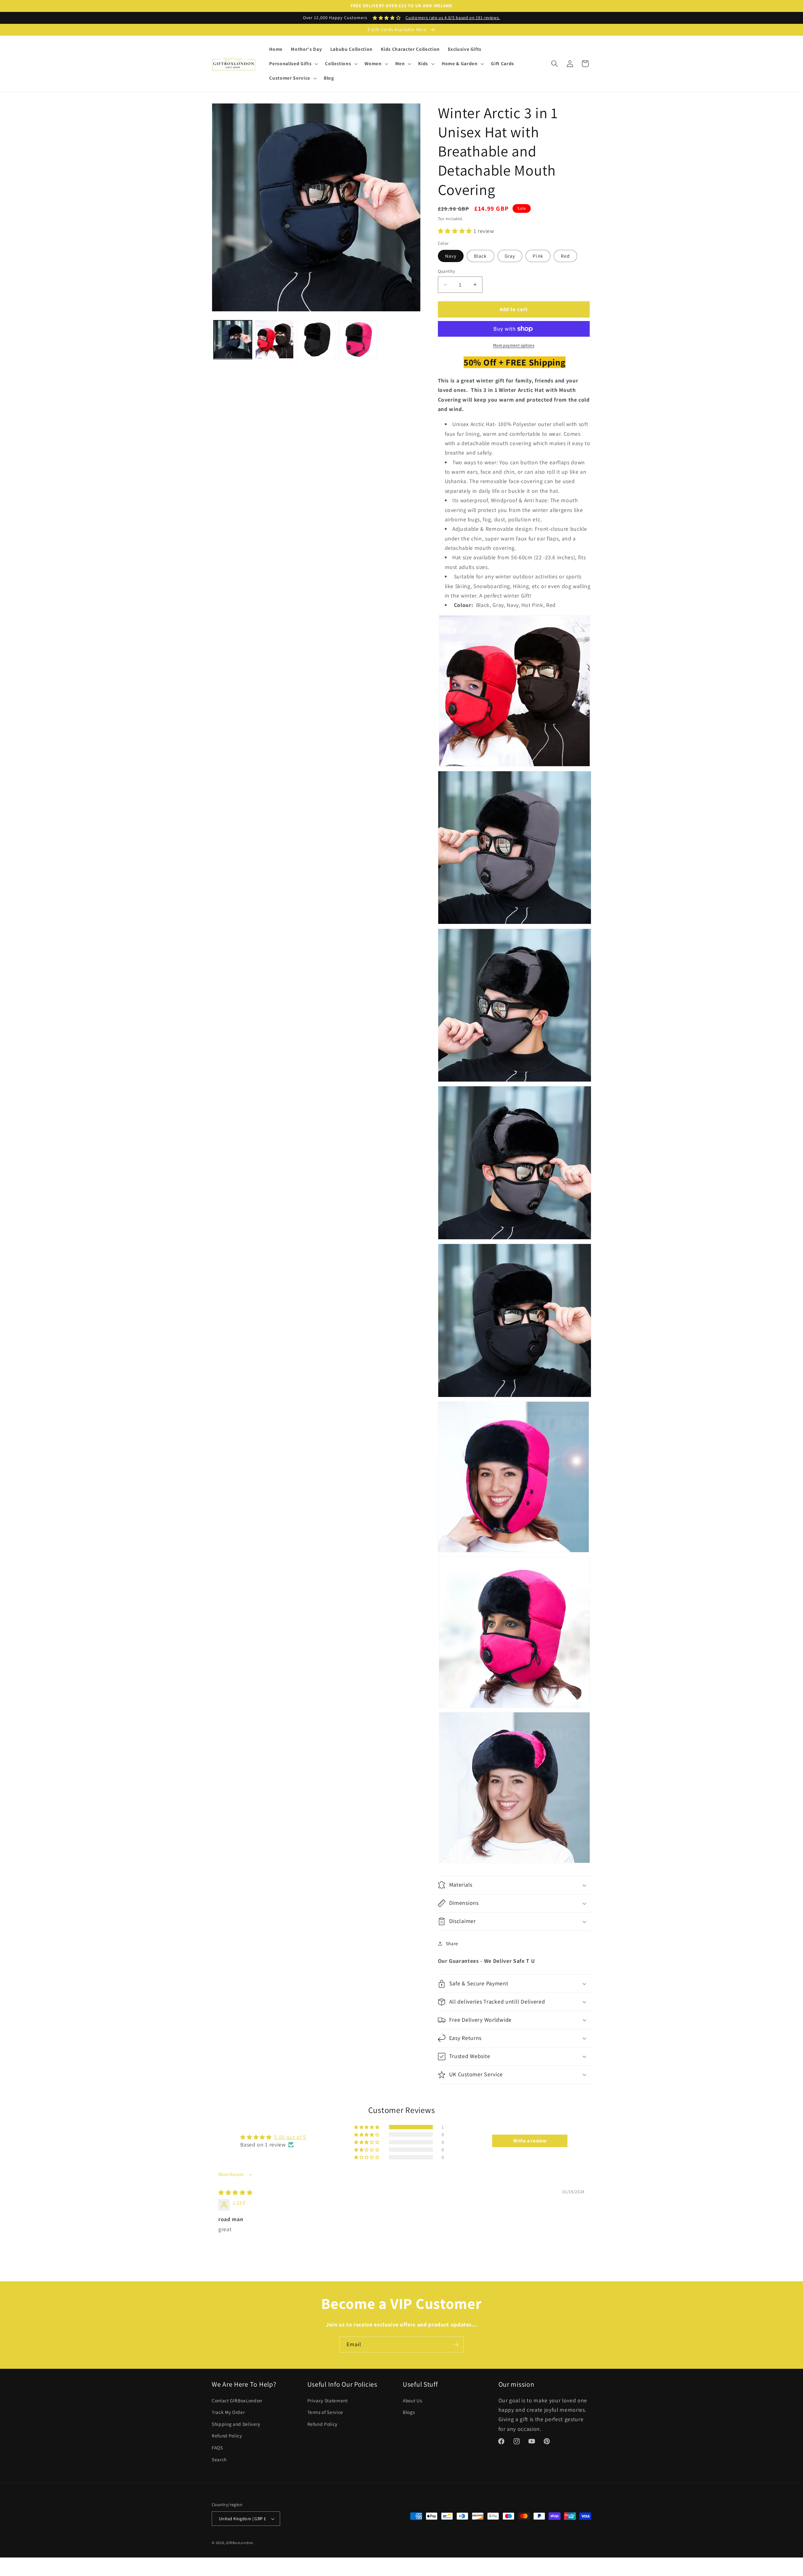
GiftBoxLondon (240, 2543)
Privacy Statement (328, 2400)
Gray (510, 256)
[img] (235, 2192)
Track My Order (228, 2412)
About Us (412, 2400)
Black (481, 256)
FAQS (217, 2447)
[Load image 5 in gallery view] (316, 340)
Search (219, 2459)
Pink (538, 256)
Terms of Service (325, 2412)
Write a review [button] (530, 2141)
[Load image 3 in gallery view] (274, 340)
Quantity (447, 271)
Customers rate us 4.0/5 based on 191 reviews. (453, 18)
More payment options (514, 345)
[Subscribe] (456, 2345)
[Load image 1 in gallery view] (233, 340)
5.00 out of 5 (290, 2137)
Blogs (409, 2412)
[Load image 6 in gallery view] (358, 340)
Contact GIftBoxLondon (237, 2400)
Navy (451, 256)
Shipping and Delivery (236, 2424)
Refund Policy (227, 2436)
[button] (293, 64)
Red (565, 256)
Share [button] (452, 1943)
